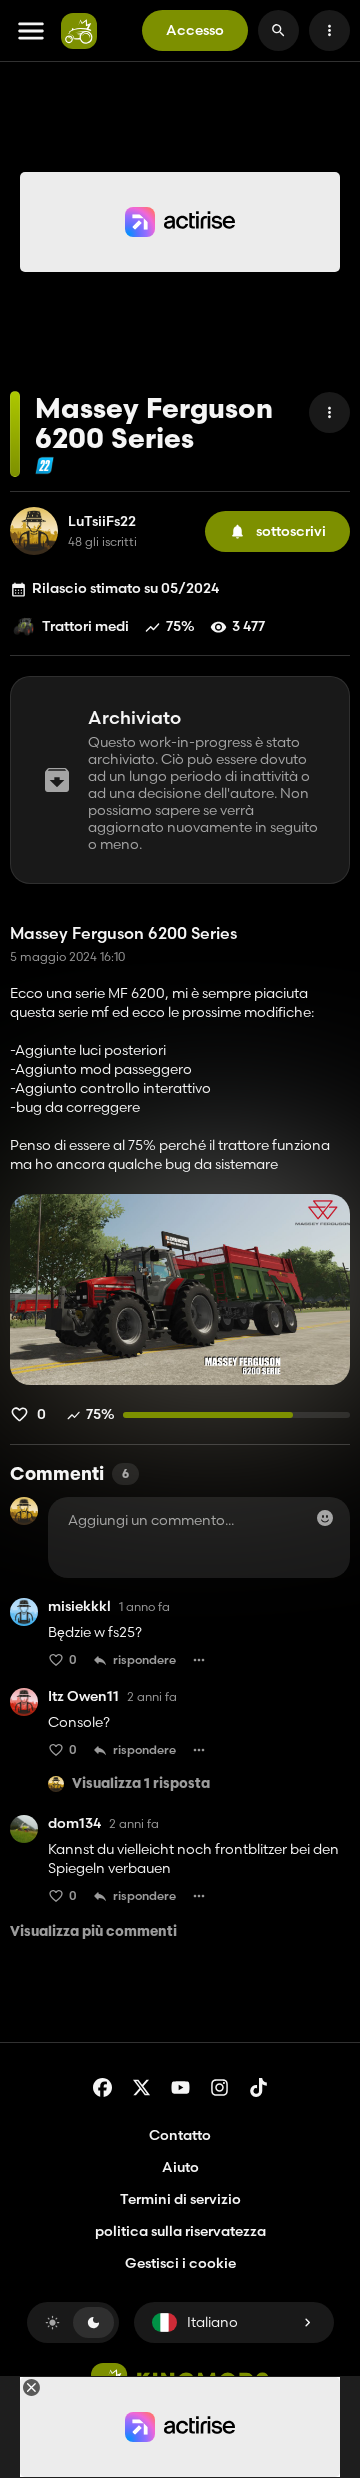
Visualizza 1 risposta (141, 1784)
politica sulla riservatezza (180, 2231)
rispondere (144, 1659)
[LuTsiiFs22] (34, 531)
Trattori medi (85, 626)
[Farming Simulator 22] (44, 465)
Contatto (180, 2135)
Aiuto (180, 2167)
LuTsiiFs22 (102, 521)
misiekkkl (79, 1606)
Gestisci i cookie (180, 2263)
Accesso (195, 30)
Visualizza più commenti (93, 1932)
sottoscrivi (291, 531)
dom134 (74, 1823)
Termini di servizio (180, 2199)
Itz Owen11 (83, 1696)
